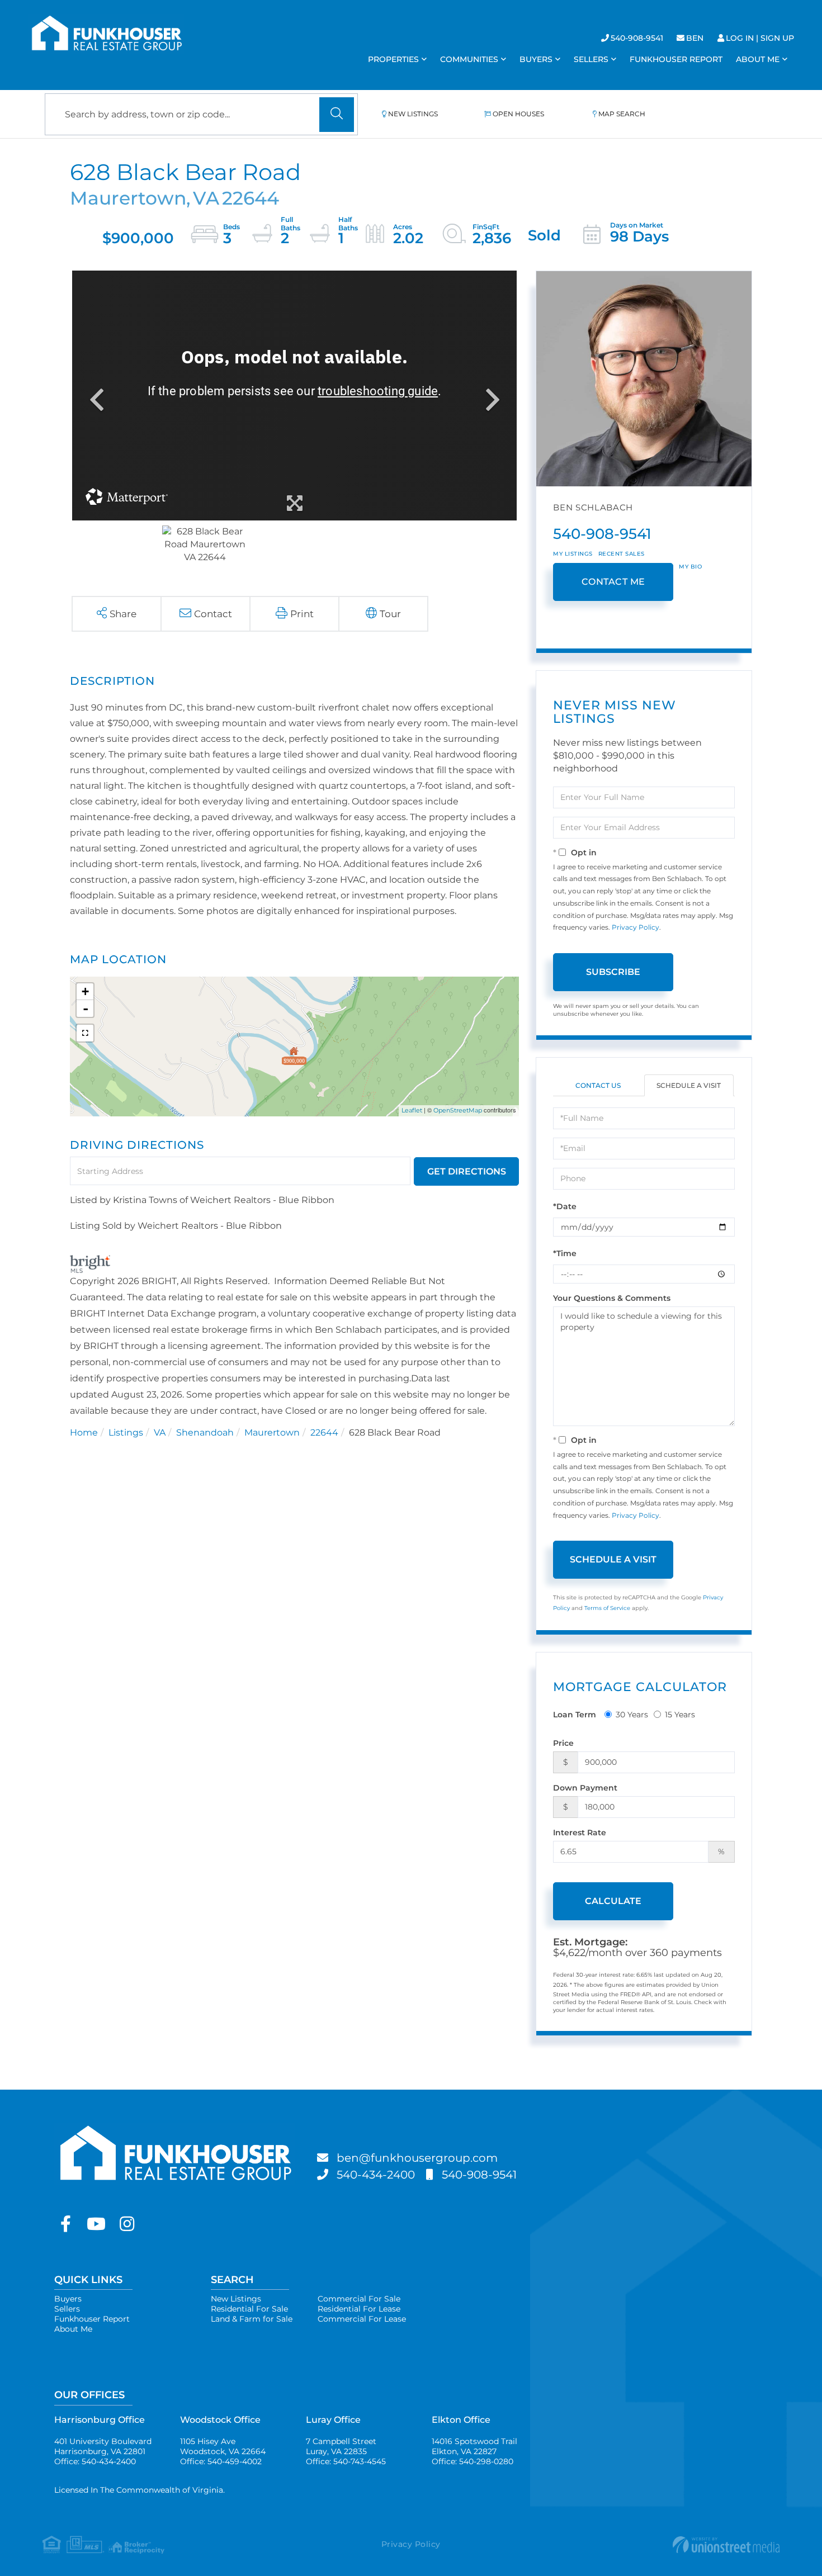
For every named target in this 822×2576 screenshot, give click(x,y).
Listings (126, 1433)
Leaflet (412, 1110)
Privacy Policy (636, 927)
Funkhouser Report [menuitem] (676, 59)
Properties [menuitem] (393, 59)
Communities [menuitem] (469, 59)
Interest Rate (580, 1832)
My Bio (690, 567)
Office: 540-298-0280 (473, 2461)
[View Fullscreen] (85, 1033)
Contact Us (598, 1085)
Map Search (622, 114)
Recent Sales (622, 554)
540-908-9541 (637, 38)
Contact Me (613, 582)
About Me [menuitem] (758, 59)
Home (84, 1433)
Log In (740, 38)
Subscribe (613, 972)
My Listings (573, 554)
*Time (565, 1253)
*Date (565, 1206)
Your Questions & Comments (612, 1298)
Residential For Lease (359, 2309)
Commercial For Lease (362, 2319)
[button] (337, 115)
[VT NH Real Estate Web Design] (657, 2545)
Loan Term (575, 1715)
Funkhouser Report (92, 2319)
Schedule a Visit (689, 1085)
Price (563, 1743)
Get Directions (467, 1171)
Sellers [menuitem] (591, 59)
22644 (324, 1433)
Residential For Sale (249, 2309)
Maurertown (272, 1433)
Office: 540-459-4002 (221, 2461)
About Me (73, 2329)
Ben (695, 38)
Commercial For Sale (359, 2299)
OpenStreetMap (458, 1110)
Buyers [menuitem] (536, 59)
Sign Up (777, 38)
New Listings (413, 114)
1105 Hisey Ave (223, 2446)
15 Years (680, 1715)
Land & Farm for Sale (252, 2319)
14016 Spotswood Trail (474, 2446)
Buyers (68, 2299)
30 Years (632, 1715)
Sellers (67, 2309)
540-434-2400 (376, 2175)
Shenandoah (205, 1433)
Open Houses (518, 114)
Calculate (613, 1901)
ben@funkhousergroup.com (417, 2158)
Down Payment (585, 1788)
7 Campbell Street (341, 2446)
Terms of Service (607, 1608)
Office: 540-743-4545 (346, 2461)
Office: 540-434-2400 (95, 2461)
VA (160, 1433)
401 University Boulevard (103, 2446)
